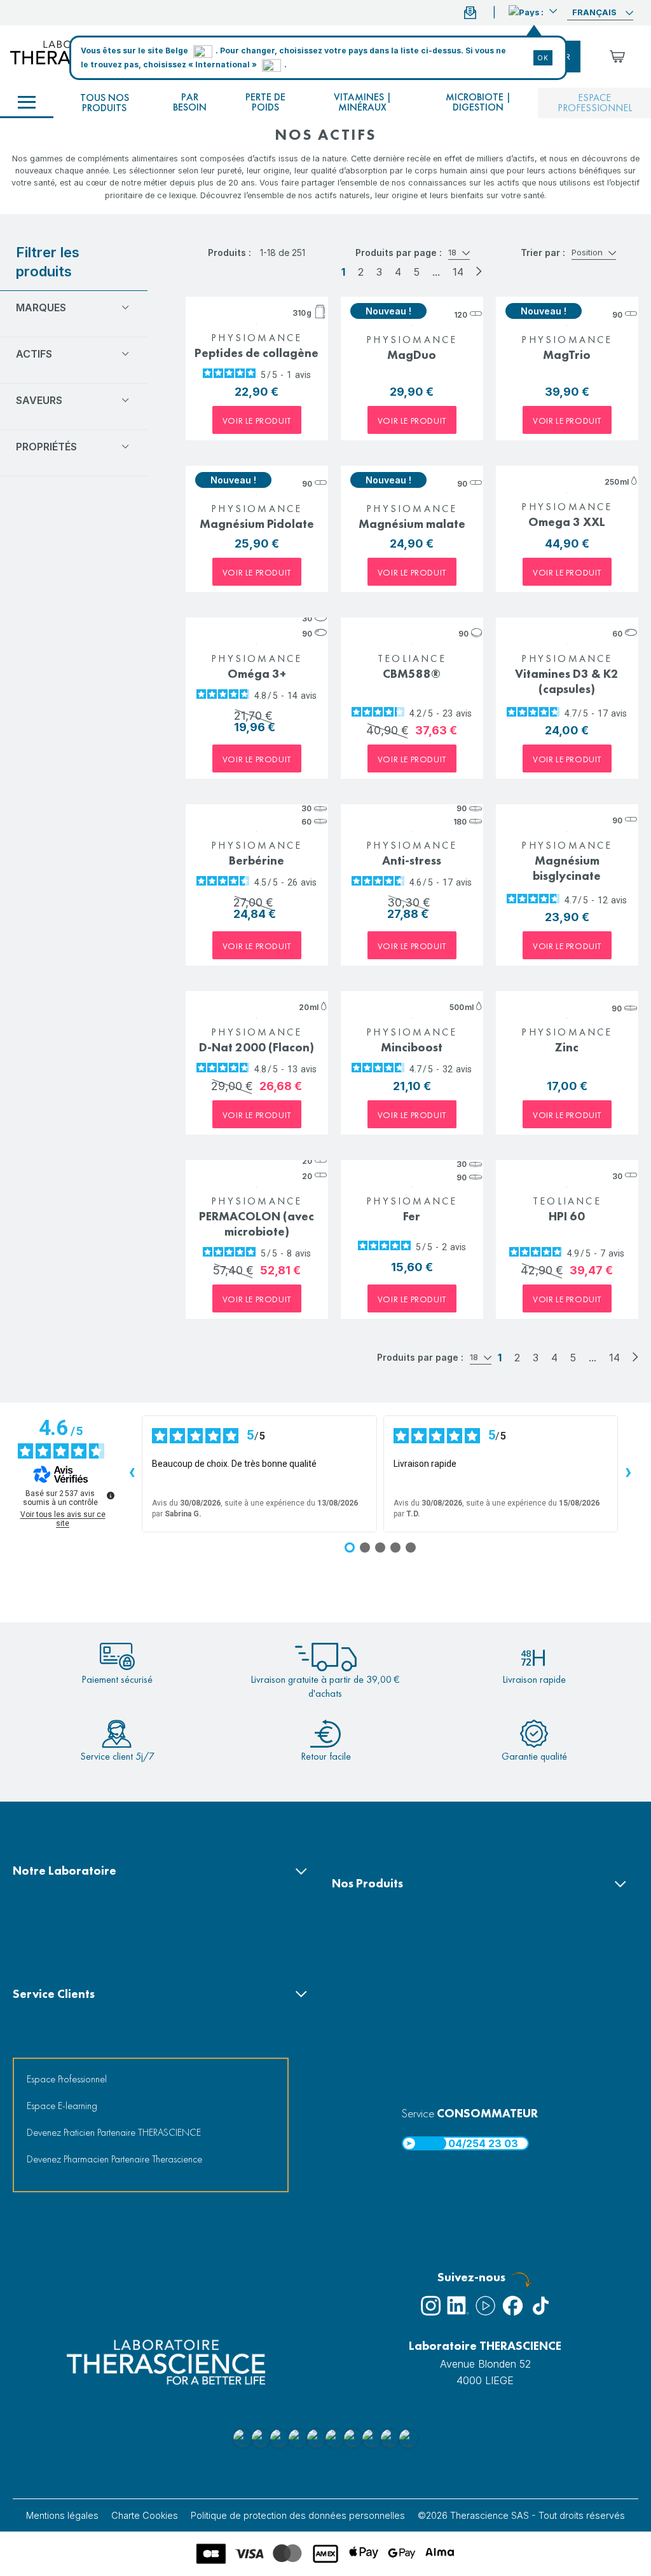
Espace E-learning (62, 2106)
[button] (533, 11)
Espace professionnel (595, 103)
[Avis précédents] (132, 1474)
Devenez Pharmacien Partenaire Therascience (114, 2159)
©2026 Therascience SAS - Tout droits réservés (521, 2515)
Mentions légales (62, 2515)
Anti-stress (412, 860)
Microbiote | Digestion (478, 102)
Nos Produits (367, 1883)
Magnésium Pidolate (257, 524)
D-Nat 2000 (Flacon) (257, 1047)
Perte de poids (265, 102)
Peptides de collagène (257, 353)
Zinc (567, 1047)
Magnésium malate (412, 524)
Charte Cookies (145, 2515)
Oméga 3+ (257, 674)
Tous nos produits (105, 103)
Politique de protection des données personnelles (298, 2515)
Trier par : (543, 253)
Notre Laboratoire (65, 1871)
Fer (412, 1216)
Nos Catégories (27, 103)
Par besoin (190, 102)
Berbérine (257, 860)
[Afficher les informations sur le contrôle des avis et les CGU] (111, 1495)
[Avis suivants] (628, 1474)
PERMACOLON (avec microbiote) (257, 1224)
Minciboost (412, 1047)
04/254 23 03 (483, 2143)
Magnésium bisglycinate (567, 868)
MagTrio (567, 355)
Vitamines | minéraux (363, 102)
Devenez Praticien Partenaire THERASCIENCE (114, 2132)
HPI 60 (567, 1216)
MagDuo (412, 355)
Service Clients (54, 1994)
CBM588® (412, 674)
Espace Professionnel (67, 2079)
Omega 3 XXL (567, 522)
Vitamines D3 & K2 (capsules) (567, 681)
